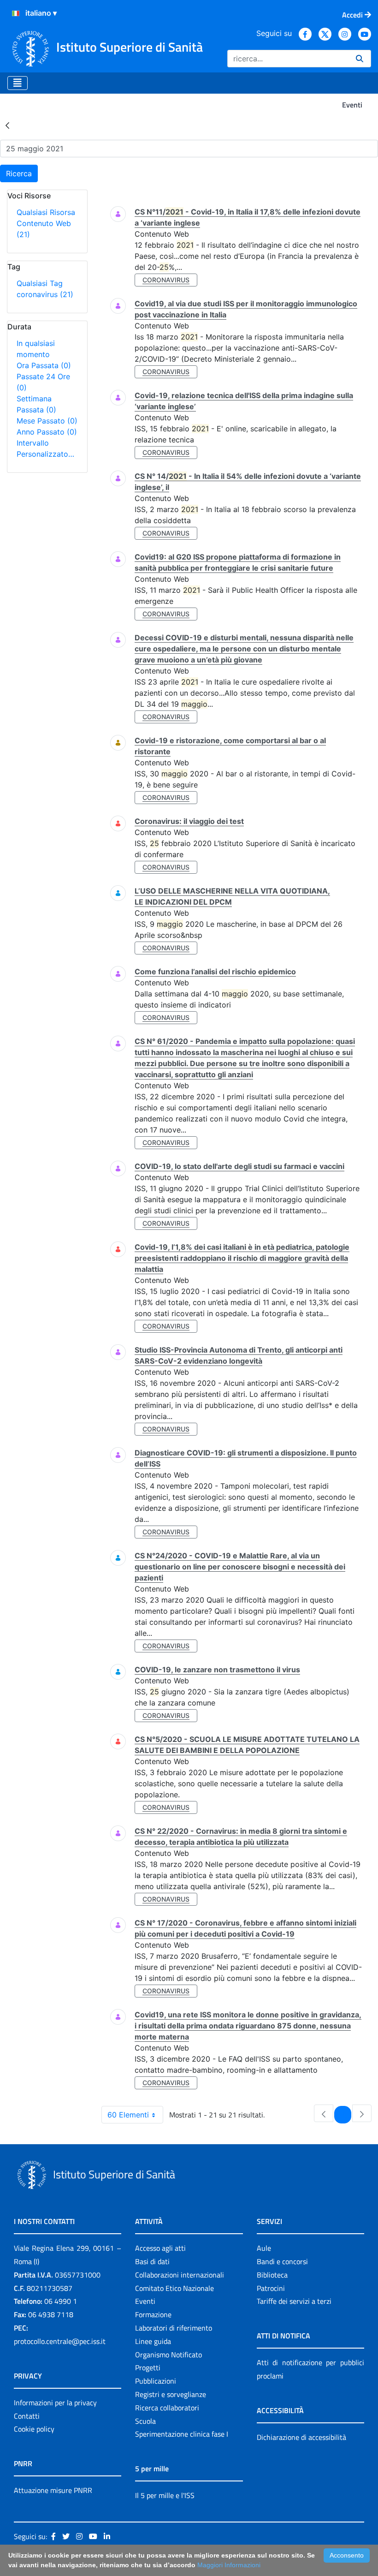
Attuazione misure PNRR (53, 2490)
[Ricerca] (360, 59)
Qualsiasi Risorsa (46, 212)
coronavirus (45, 294)
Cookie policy (34, 2429)
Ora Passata (44, 365)
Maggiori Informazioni (229, 2565)
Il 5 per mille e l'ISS (165, 2495)
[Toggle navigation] (18, 83)
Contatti (27, 2416)
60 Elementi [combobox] (128, 2115)
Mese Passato (47, 421)
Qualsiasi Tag (40, 283)
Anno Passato (47, 432)
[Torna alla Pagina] (7, 125)
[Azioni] (16, 13)
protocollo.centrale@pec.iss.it (60, 2341)
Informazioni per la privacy (55, 2403)
